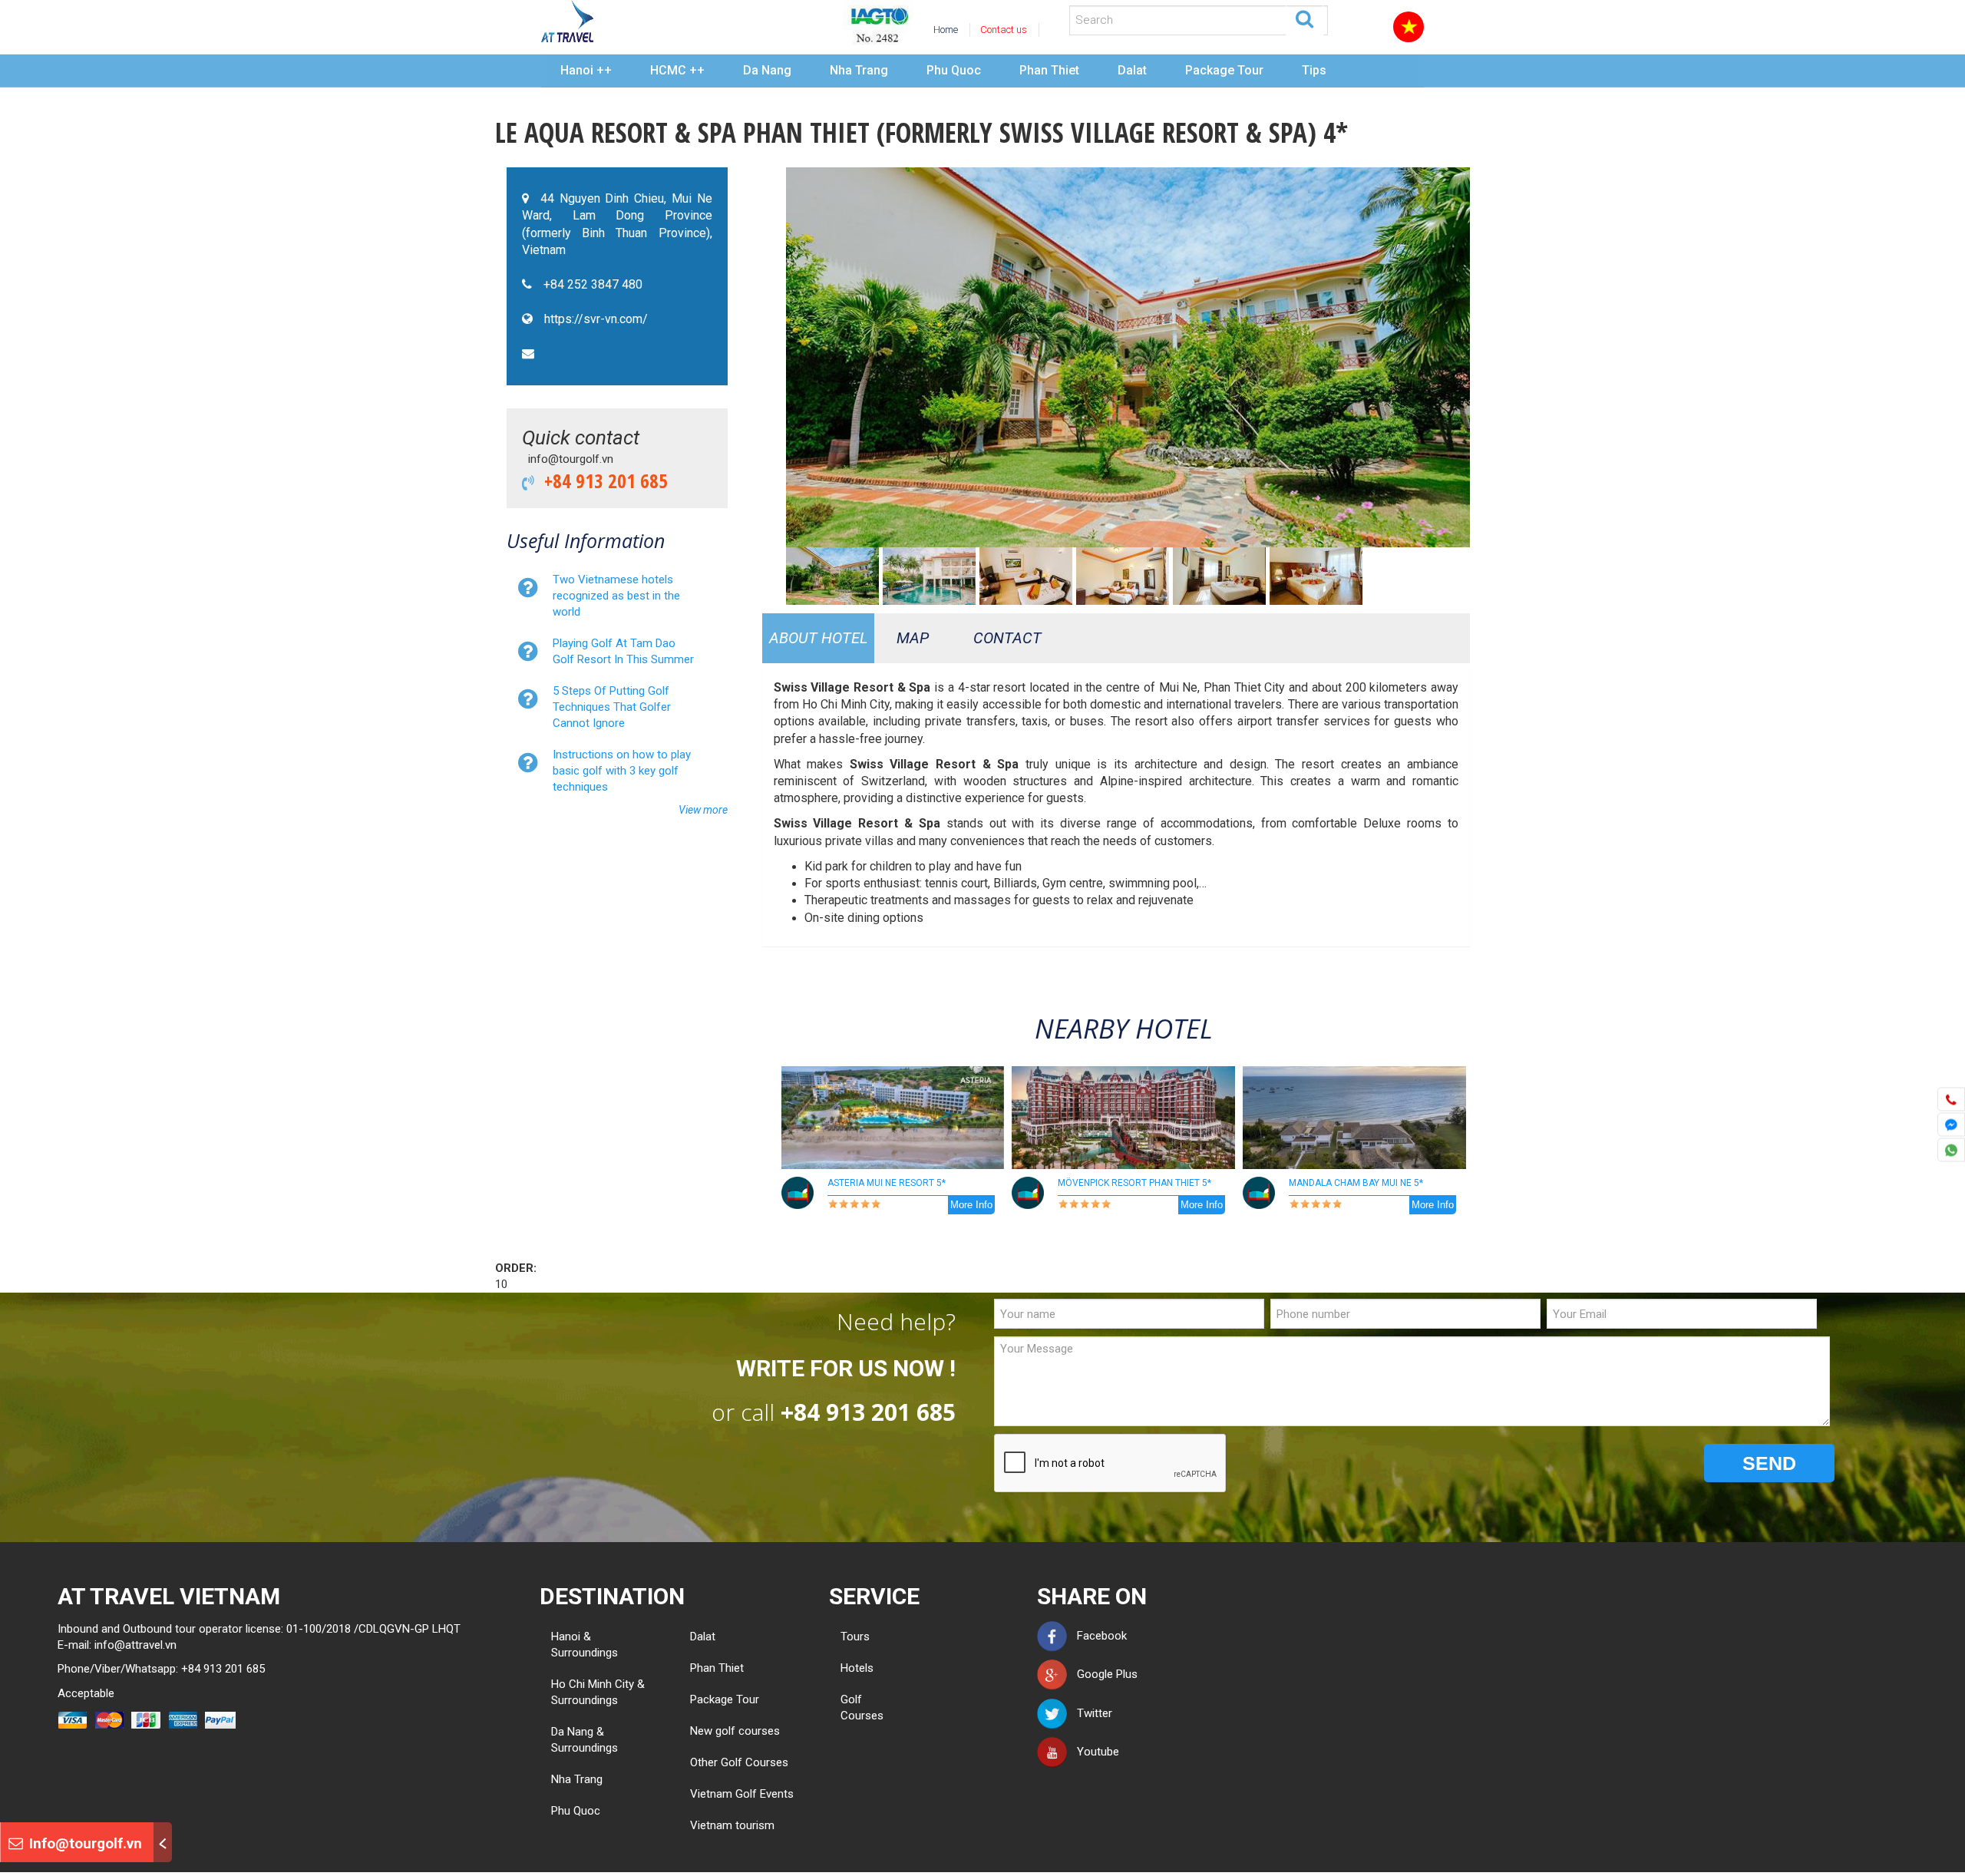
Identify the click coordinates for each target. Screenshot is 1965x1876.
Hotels (852, 1668)
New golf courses (735, 1731)
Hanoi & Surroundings (585, 1645)
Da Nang (767, 70)
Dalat (1132, 70)
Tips (1314, 70)
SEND (1769, 1463)
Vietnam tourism (732, 1825)
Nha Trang (859, 70)
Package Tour (1224, 70)
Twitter (1090, 1713)
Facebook (1097, 1636)
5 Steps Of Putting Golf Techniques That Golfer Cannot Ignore (612, 707)
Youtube (1093, 1752)
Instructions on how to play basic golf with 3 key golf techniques (622, 771)
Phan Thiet (1049, 70)
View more (703, 810)
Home (946, 30)
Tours (852, 1637)
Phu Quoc (954, 70)
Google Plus (1103, 1674)
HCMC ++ (677, 70)
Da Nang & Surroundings (585, 1740)
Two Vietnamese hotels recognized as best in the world (616, 596)
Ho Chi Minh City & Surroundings (598, 1692)
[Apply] (1304, 18)
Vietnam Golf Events (742, 1794)
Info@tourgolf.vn (84, 1843)
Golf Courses (852, 1708)
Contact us (1004, 30)
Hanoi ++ (586, 70)
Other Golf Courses (739, 1762)
